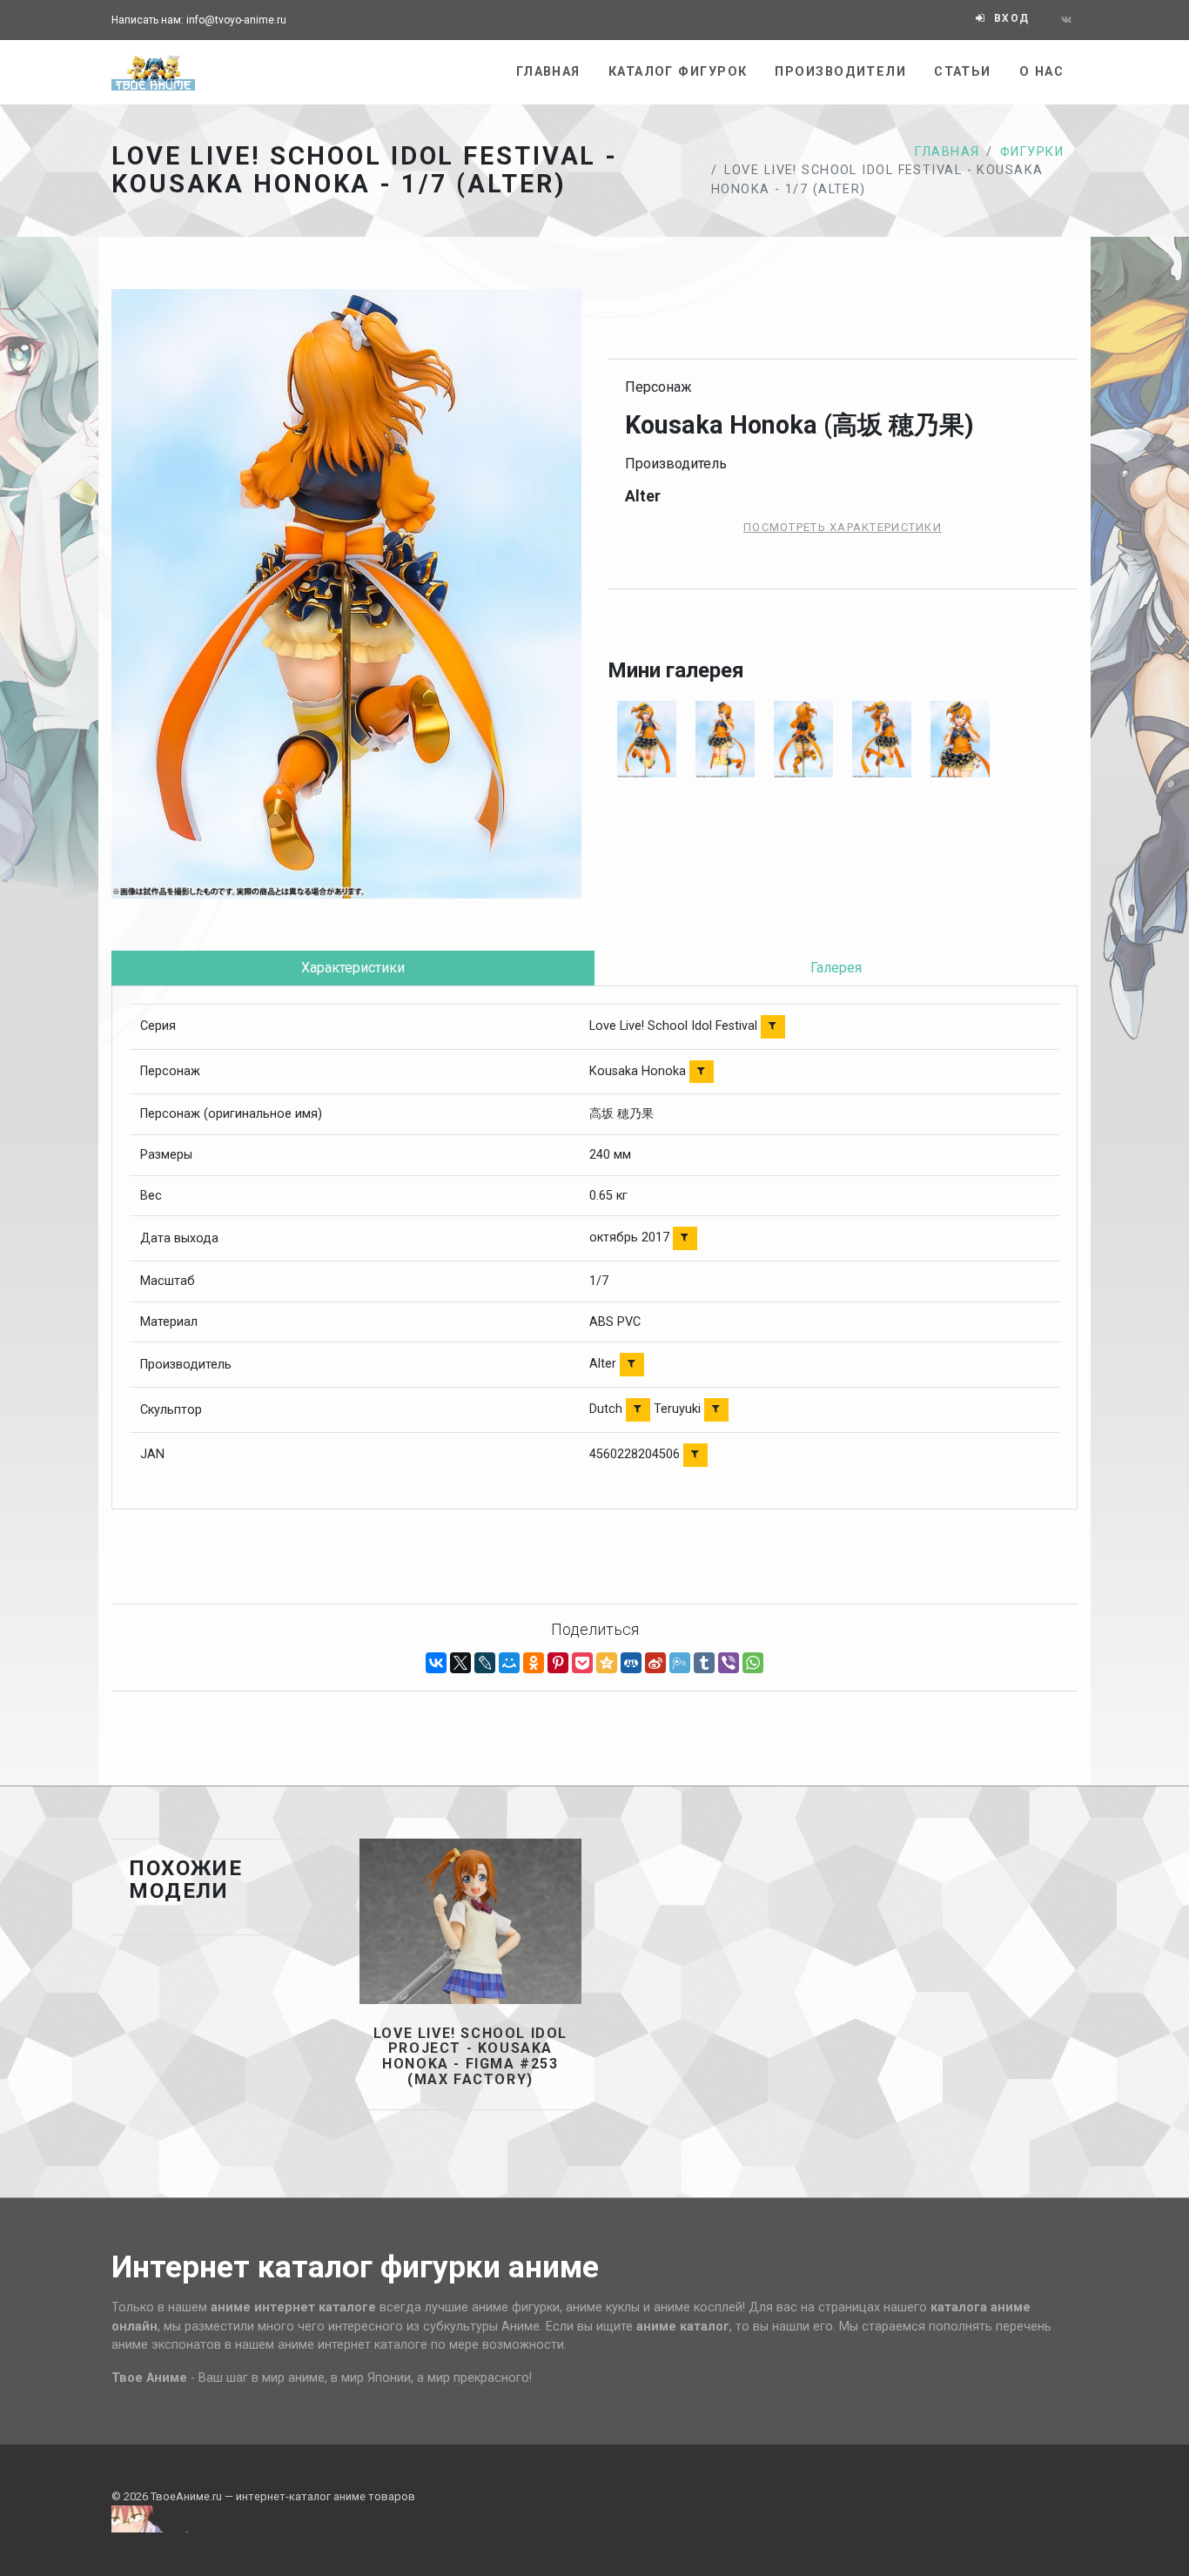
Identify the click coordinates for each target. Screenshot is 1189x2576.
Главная (548, 72)
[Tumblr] (704, 1663)
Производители (840, 72)
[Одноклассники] (534, 1663)
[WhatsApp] (753, 1663)
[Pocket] (582, 1663)
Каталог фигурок (678, 72)
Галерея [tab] (836, 968)
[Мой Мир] (509, 1663)
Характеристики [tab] (353, 968)
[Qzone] (607, 1663)
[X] (460, 1663)
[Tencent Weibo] (680, 1663)
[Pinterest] (558, 1663)
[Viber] (729, 1663)
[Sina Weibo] (655, 1663)
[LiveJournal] (485, 1663)
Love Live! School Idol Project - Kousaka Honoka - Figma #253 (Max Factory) (470, 2056)
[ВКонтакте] (436, 1663)
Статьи (963, 72)
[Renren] (631, 1663)
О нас (1041, 72)
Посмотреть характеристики (843, 527)
